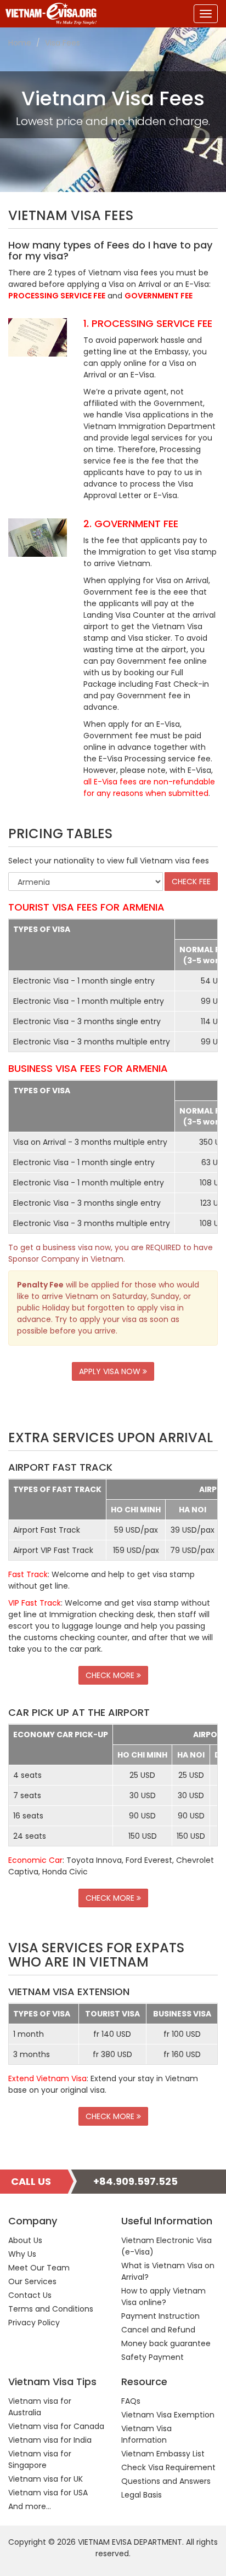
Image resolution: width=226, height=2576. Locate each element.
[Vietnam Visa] (48, 14)
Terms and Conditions (51, 2309)
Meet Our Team (39, 2268)
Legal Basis (142, 2495)
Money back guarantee (166, 2343)
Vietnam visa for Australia (40, 2407)
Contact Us (30, 2295)
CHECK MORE (111, 1675)
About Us (25, 2240)
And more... (30, 2506)
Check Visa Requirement (168, 2467)
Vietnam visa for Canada (56, 2426)
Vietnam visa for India (50, 2440)
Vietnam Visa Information (146, 2434)
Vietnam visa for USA (48, 2493)
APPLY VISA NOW (111, 1371)
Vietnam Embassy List (163, 2454)
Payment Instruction (160, 2316)
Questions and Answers (166, 2481)
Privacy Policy (34, 2323)
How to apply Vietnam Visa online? (163, 2297)
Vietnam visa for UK (46, 2479)
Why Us (22, 2254)
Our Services (32, 2281)
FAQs (131, 2401)
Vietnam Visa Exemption (168, 2415)
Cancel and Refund (158, 2330)
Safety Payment (152, 2357)
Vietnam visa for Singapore (40, 2459)
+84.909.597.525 (135, 2181)
